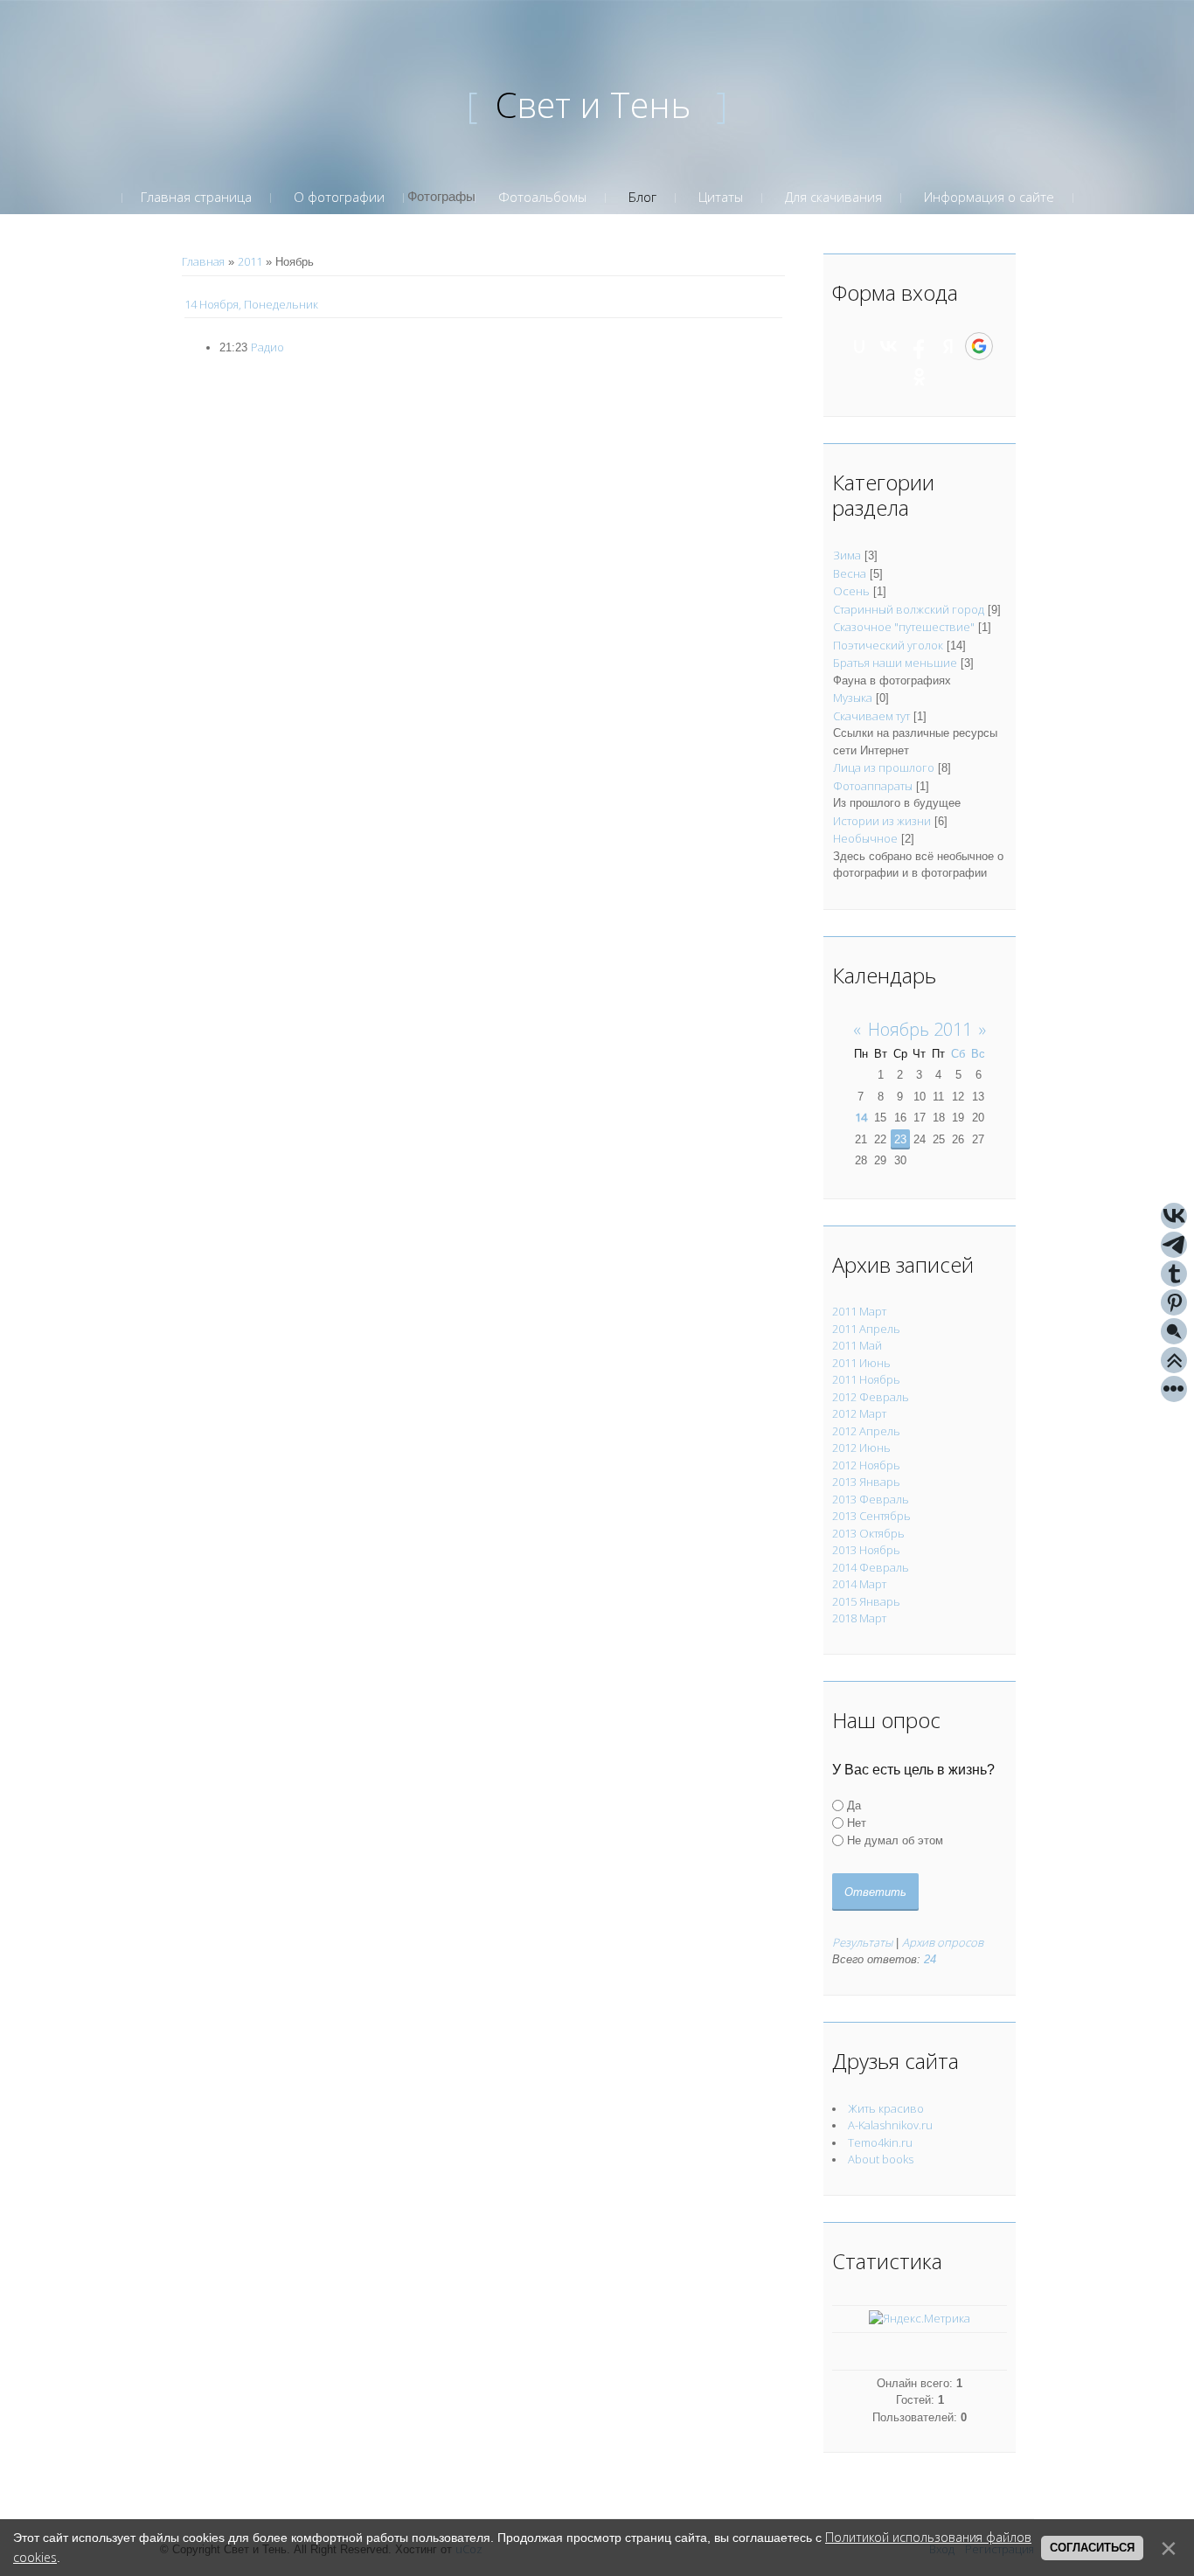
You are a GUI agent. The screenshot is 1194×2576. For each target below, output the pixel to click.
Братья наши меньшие (895, 663)
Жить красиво (886, 2108)
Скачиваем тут (871, 716)
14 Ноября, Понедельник (251, 304)
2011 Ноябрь (866, 1379)
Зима (847, 555)
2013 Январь (866, 1482)
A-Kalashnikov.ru (890, 2125)
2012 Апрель (866, 1431)
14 (861, 1117)
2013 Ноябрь (866, 1550)
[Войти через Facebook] (919, 346)
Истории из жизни (882, 821)
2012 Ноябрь (866, 1465)
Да (854, 1805)
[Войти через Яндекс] (948, 346)
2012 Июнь (861, 1448)
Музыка (853, 698)
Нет (857, 1823)
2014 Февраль (871, 1567)
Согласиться (1092, 2548)
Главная (203, 261)
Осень (851, 591)
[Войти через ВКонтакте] (889, 346)
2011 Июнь (861, 1363)
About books (881, 2159)
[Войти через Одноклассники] (920, 377)
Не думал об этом (895, 1840)
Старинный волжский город (909, 609)
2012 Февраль (871, 1397)
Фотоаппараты (873, 786)
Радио (267, 347)
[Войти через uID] (859, 346)
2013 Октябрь (868, 1533)
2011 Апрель (866, 1329)
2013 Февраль (871, 1499)
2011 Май (857, 1345)
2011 (250, 261)
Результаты (862, 1942)
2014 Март (859, 1584)
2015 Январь (866, 1601)
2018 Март (859, 1618)
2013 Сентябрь (871, 1516)
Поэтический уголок (888, 645)
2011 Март (859, 1311)
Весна (850, 573)
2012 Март (859, 1413)
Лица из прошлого (884, 767)
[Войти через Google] (979, 346)
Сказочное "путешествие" (904, 627)
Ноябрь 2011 (920, 1029)
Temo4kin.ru (880, 2142)
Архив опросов (943, 1942)
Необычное (865, 838)
